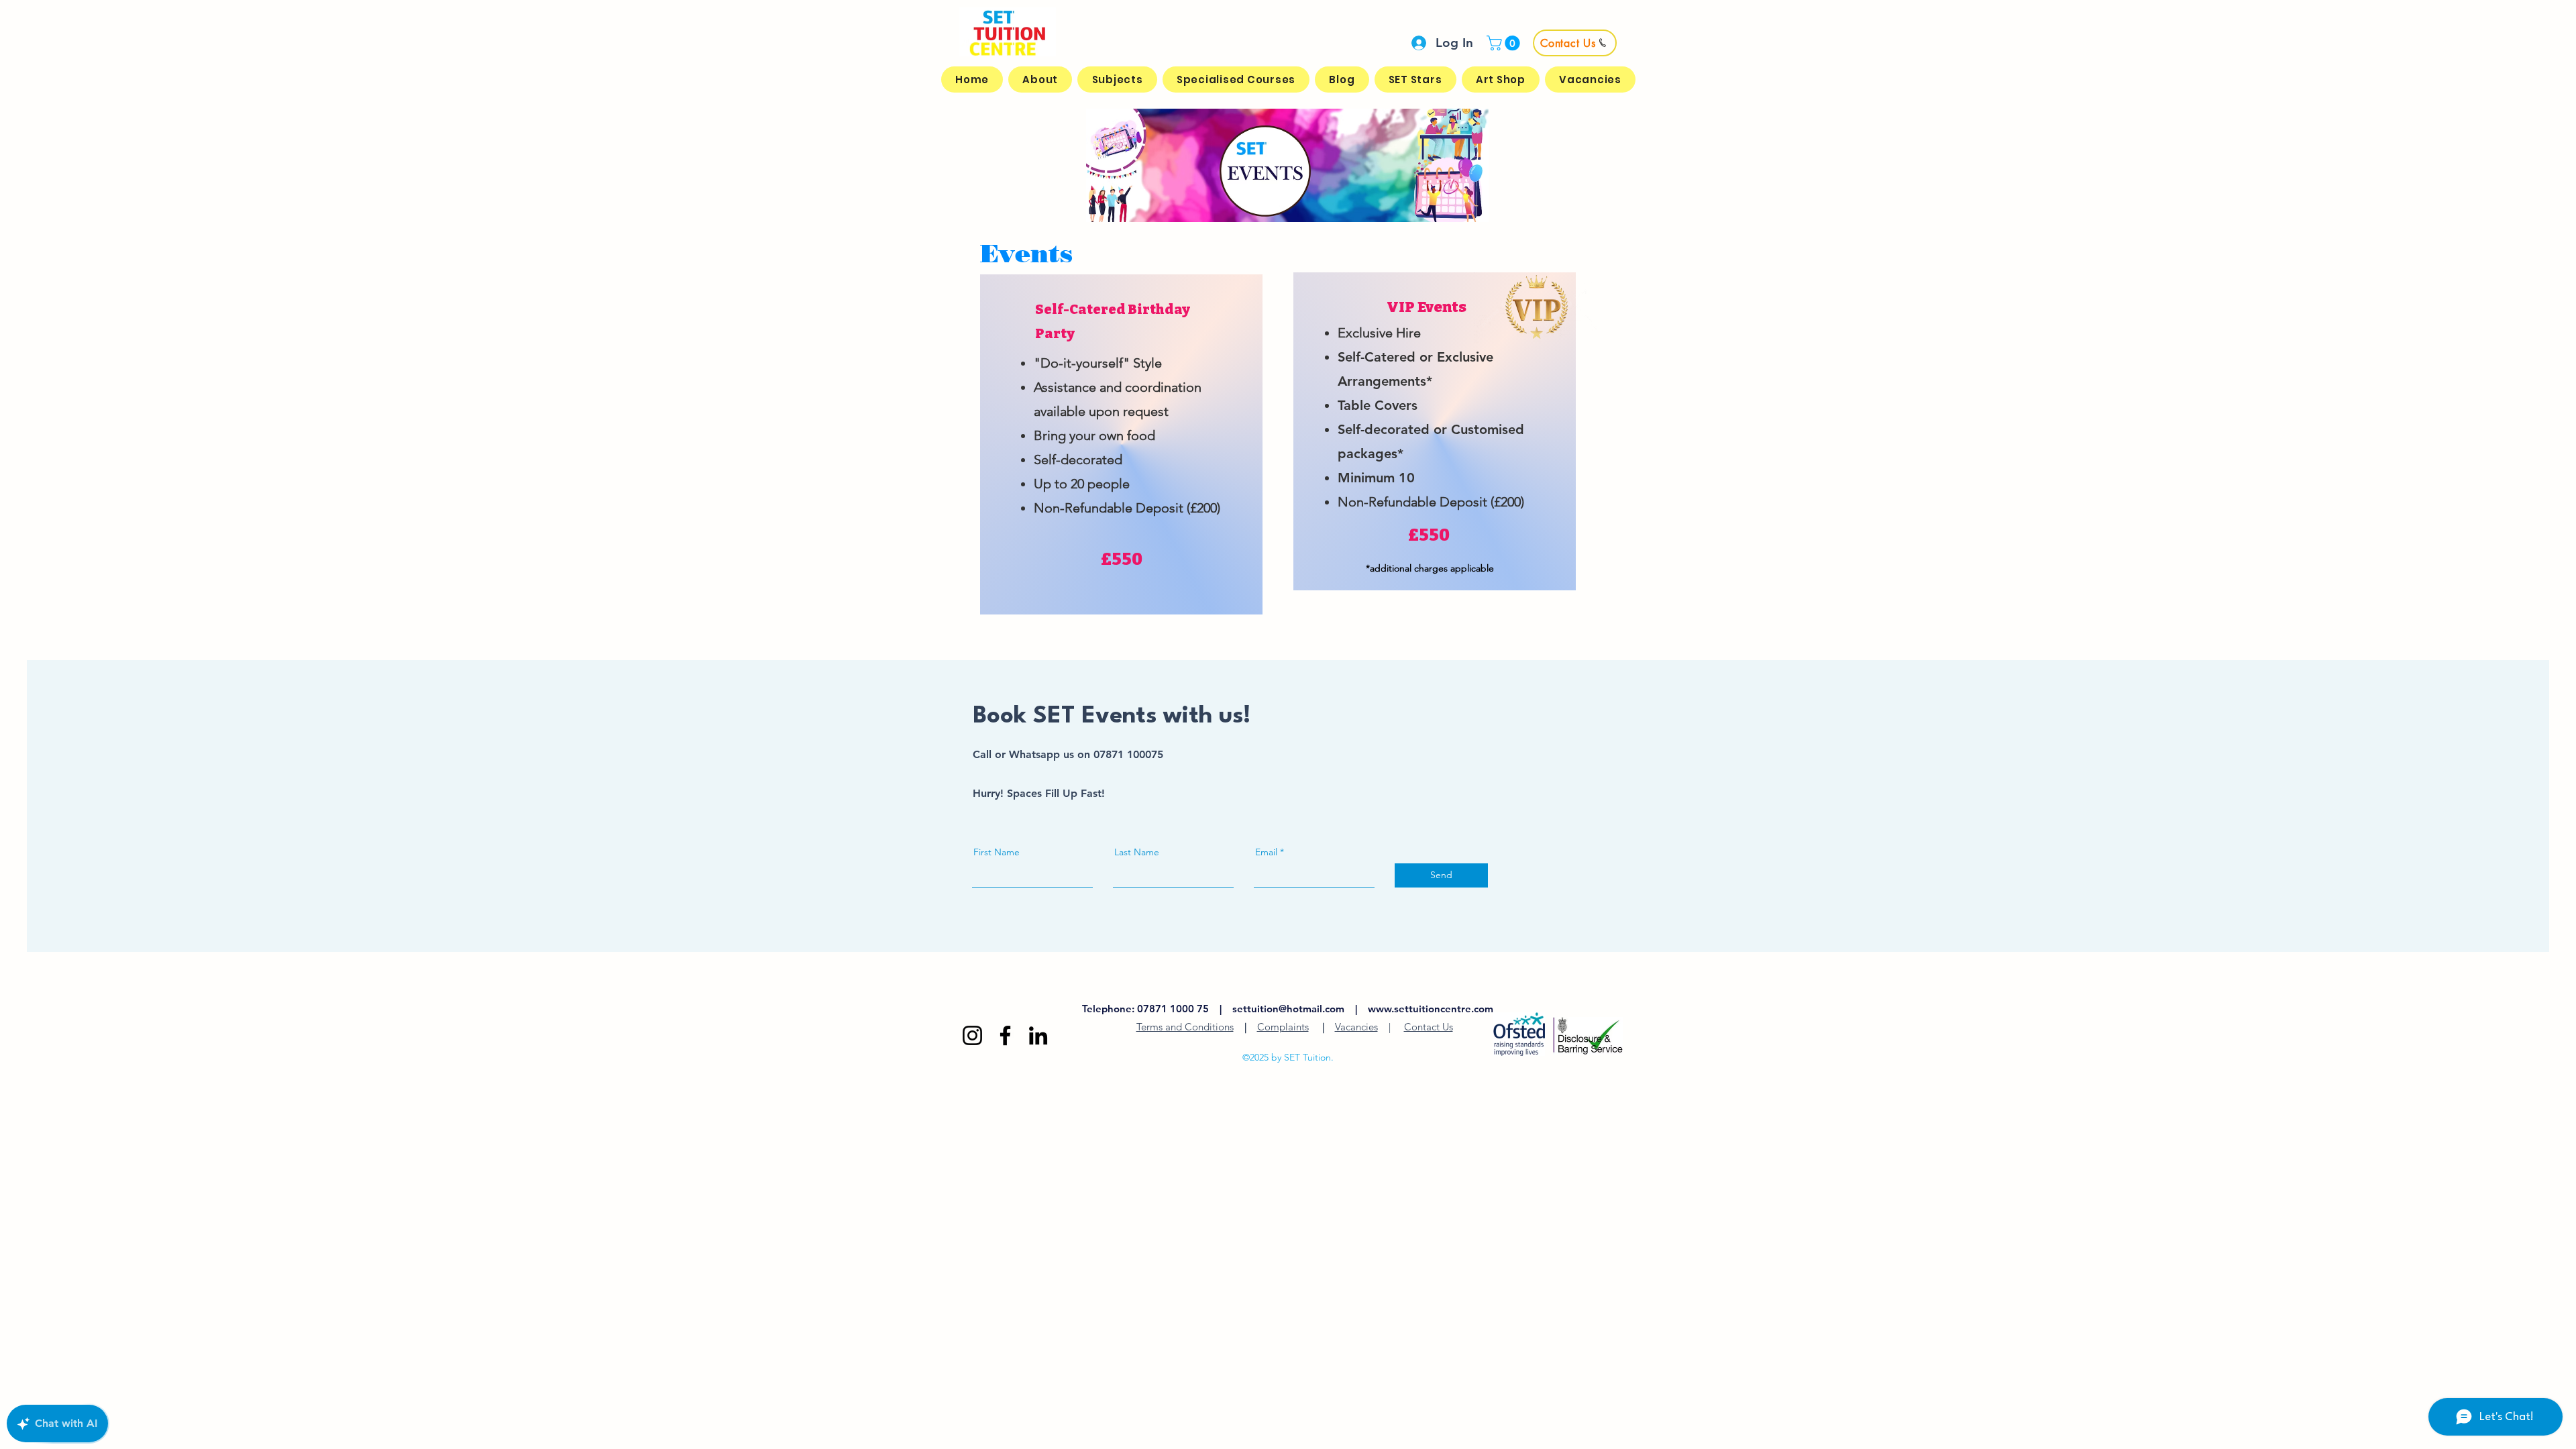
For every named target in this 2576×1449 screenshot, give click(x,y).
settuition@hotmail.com (1288, 1009)
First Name (997, 852)
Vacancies (1356, 1027)
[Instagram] (972, 1035)
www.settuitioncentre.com (1431, 1009)
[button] (1505, 43)
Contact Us (1429, 1027)
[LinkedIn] (1038, 1035)
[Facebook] (1005, 1035)
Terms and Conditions (1185, 1027)
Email (1266, 852)
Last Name (1137, 852)
